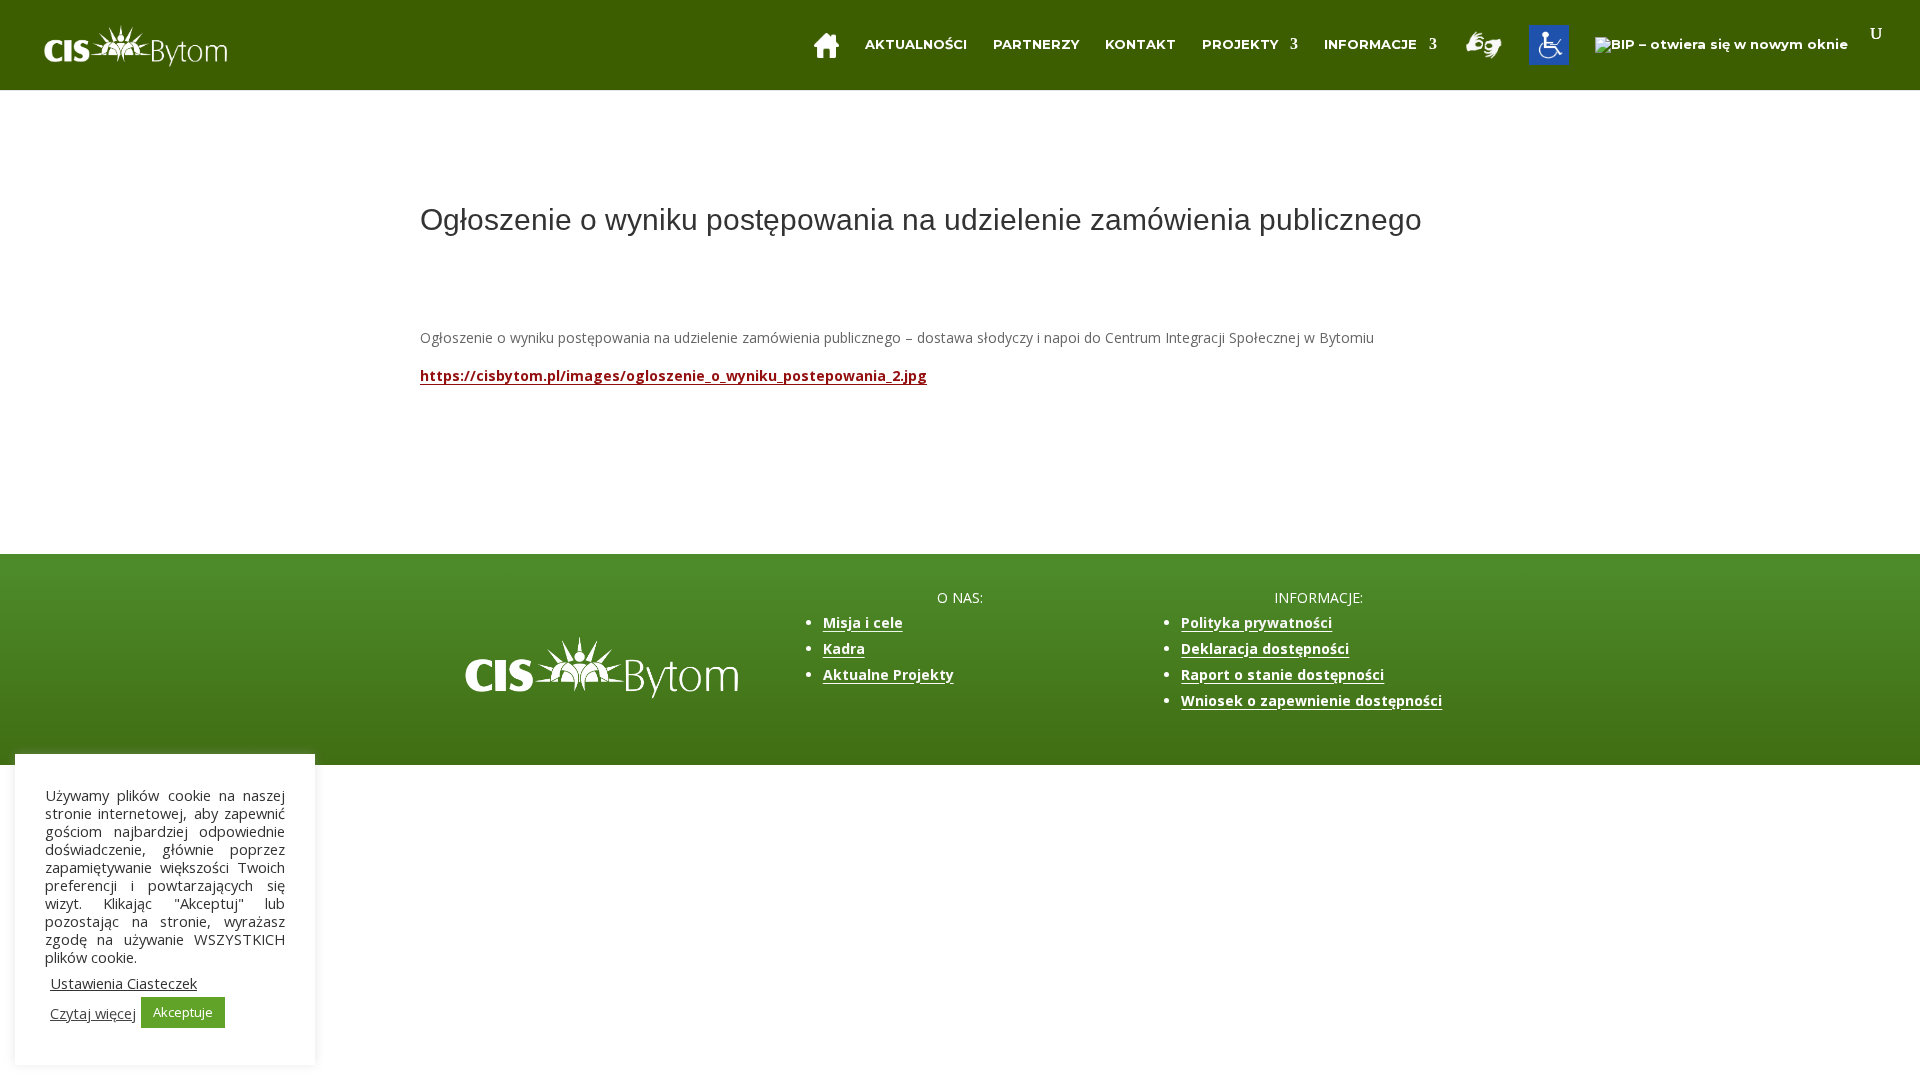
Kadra (844, 648)
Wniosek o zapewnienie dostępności (1311, 700)
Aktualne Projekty (888, 674)
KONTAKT (1140, 44)
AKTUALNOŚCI (916, 44)
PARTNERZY (1036, 44)
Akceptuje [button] (183, 1012)
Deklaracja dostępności (1265, 648)
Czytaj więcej (93, 1013)
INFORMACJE (1370, 44)
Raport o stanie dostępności (1282, 674)
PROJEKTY (1240, 44)
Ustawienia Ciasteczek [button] (123, 983)
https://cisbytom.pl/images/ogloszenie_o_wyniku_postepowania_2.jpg (673, 375)
